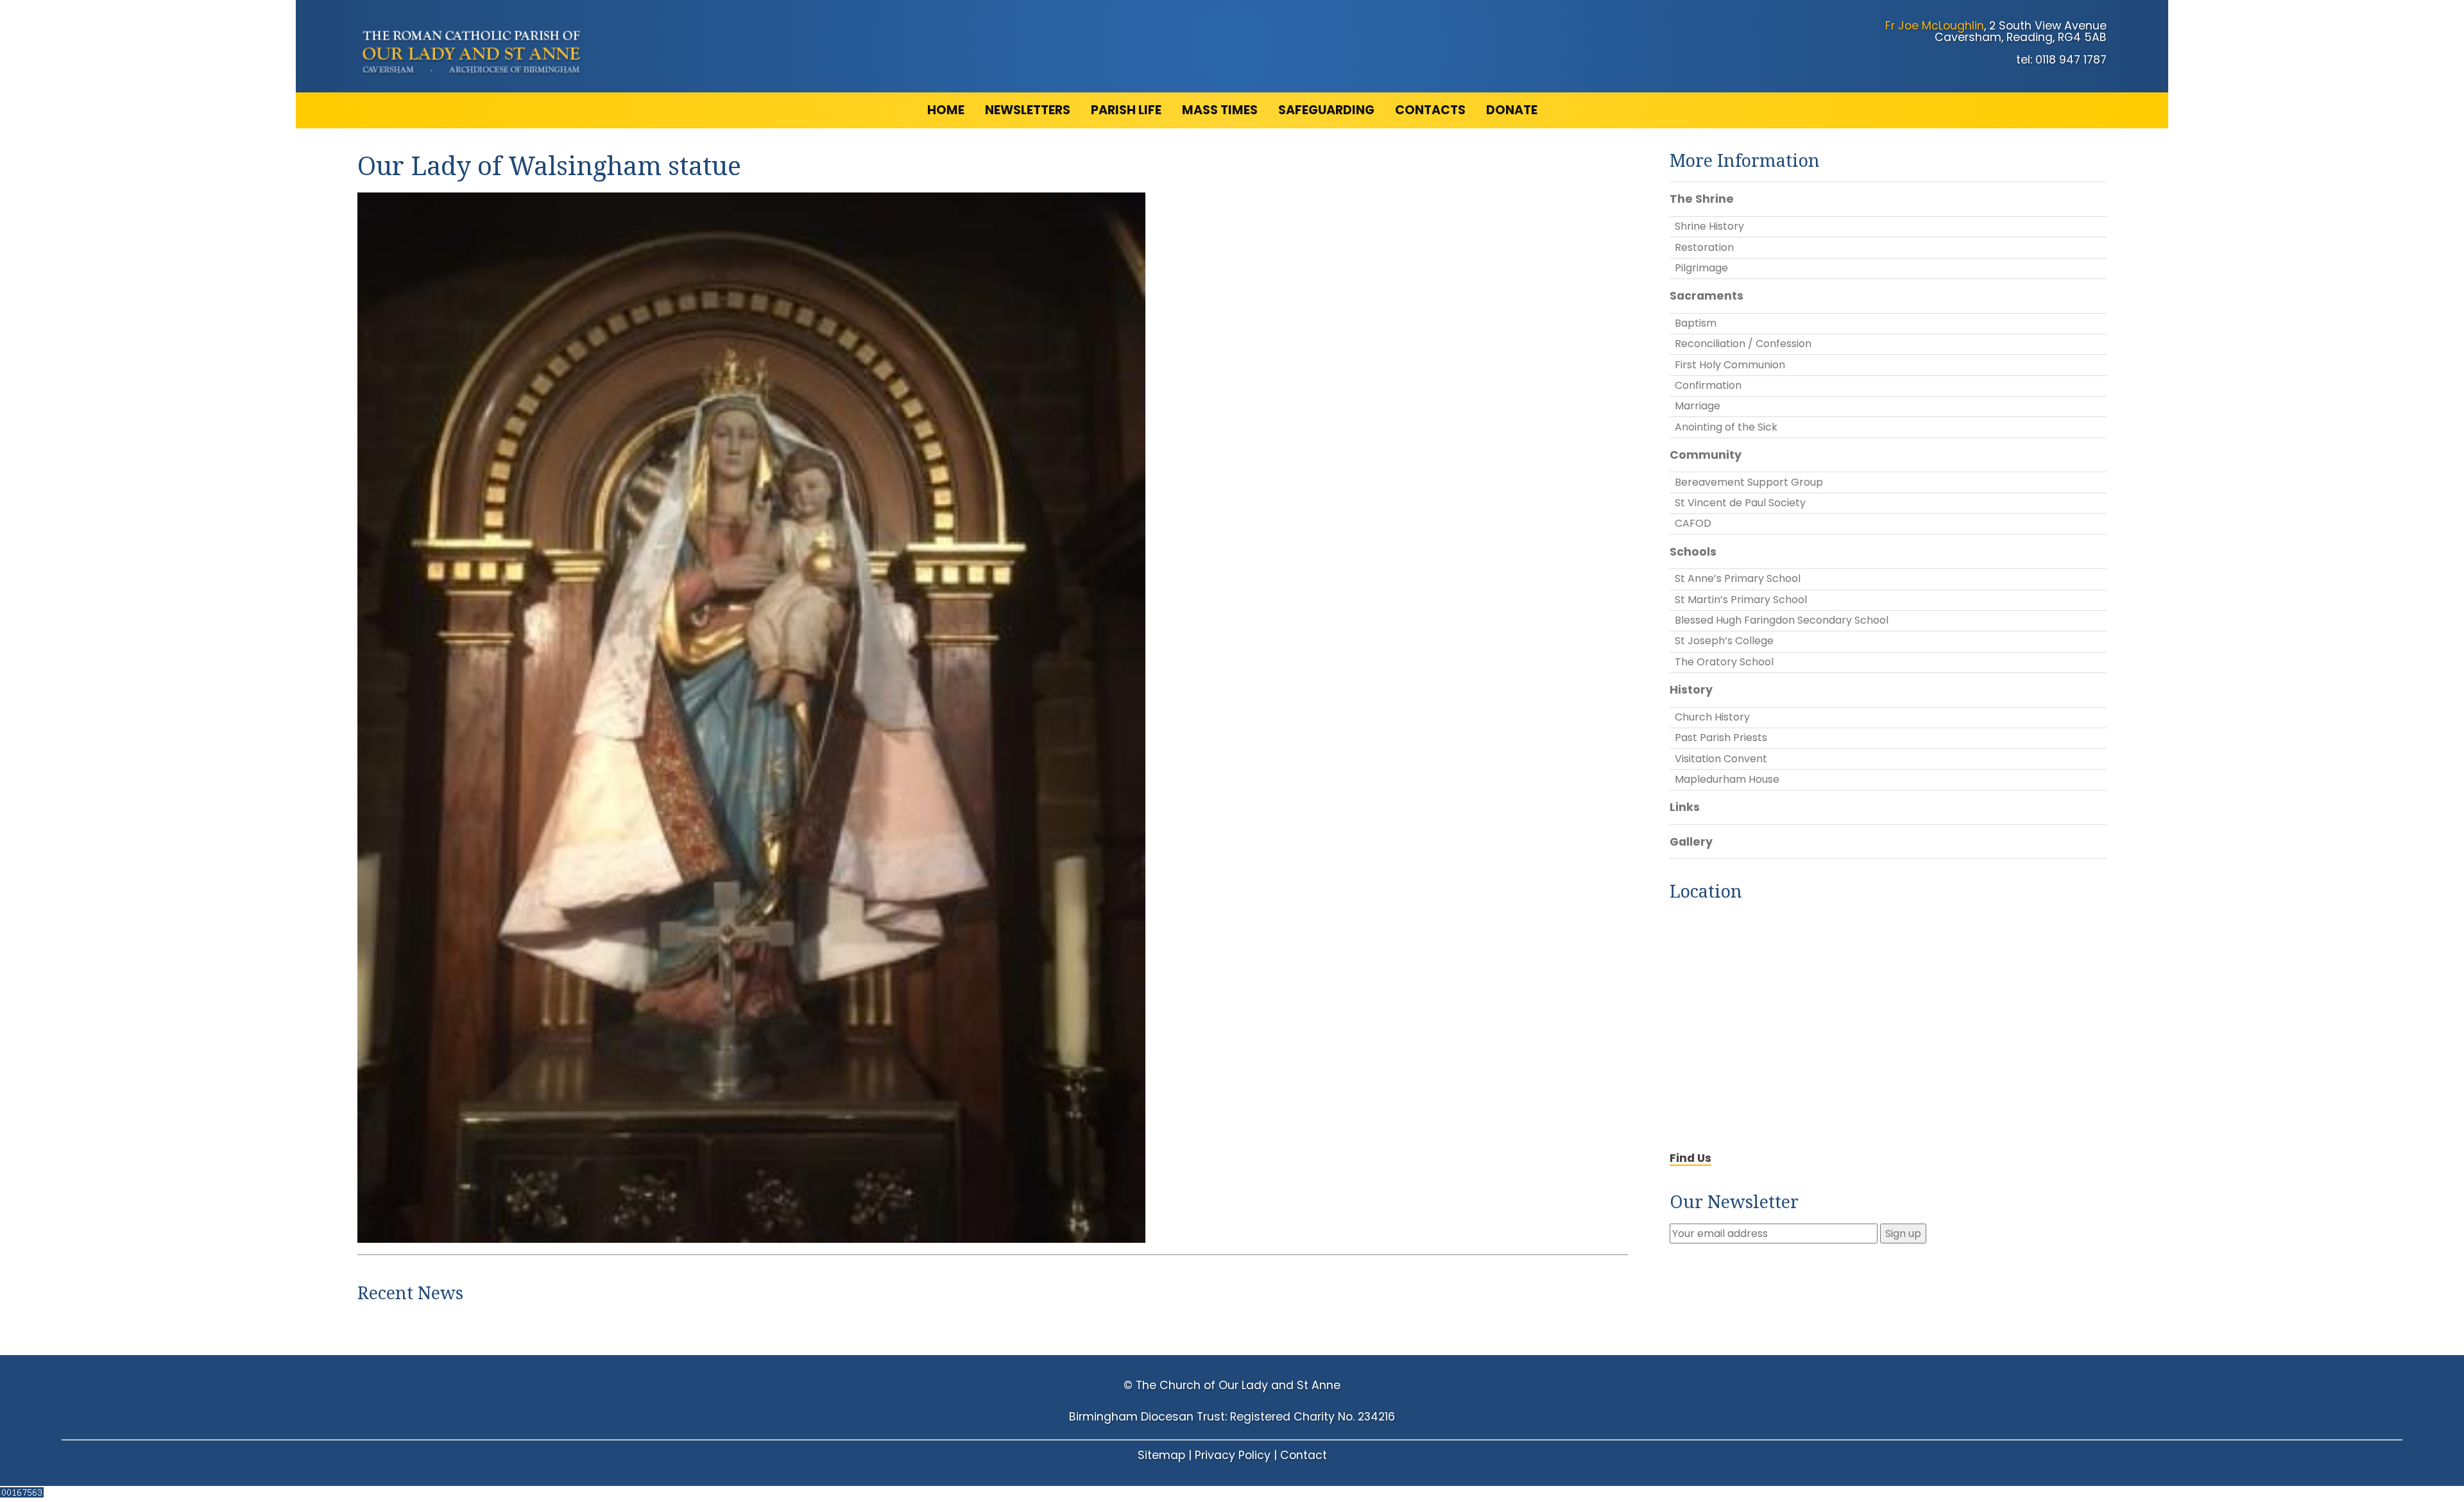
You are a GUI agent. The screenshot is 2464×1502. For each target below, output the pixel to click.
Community (1706, 455)
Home (946, 110)
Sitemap (1161, 1455)
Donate (1512, 110)
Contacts (1430, 110)
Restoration (1704, 247)
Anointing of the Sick (1726, 427)
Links (1685, 807)
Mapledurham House (1727, 779)
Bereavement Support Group (1749, 482)
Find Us (1690, 1158)
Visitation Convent (1721, 759)
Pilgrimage (1701, 268)
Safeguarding (1326, 110)
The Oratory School (1724, 662)
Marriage (1698, 406)
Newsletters (1028, 110)
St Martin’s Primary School (1741, 600)
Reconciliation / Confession (1743, 344)
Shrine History (1709, 226)
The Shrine (1702, 199)
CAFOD (1693, 523)
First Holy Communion (1730, 365)
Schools (1693, 552)
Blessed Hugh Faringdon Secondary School (1782, 620)
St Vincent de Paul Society (1740, 503)
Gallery (1691, 842)
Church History (1712, 717)
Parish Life (1126, 110)
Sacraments (1707, 296)
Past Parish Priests (1721, 738)
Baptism (1696, 323)
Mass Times (1220, 110)
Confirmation (1708, 385)
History (1691, 690)
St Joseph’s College (1724, 641)
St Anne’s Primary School (1738, 578)
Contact (1304, 1455)
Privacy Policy (1233, 1455)
